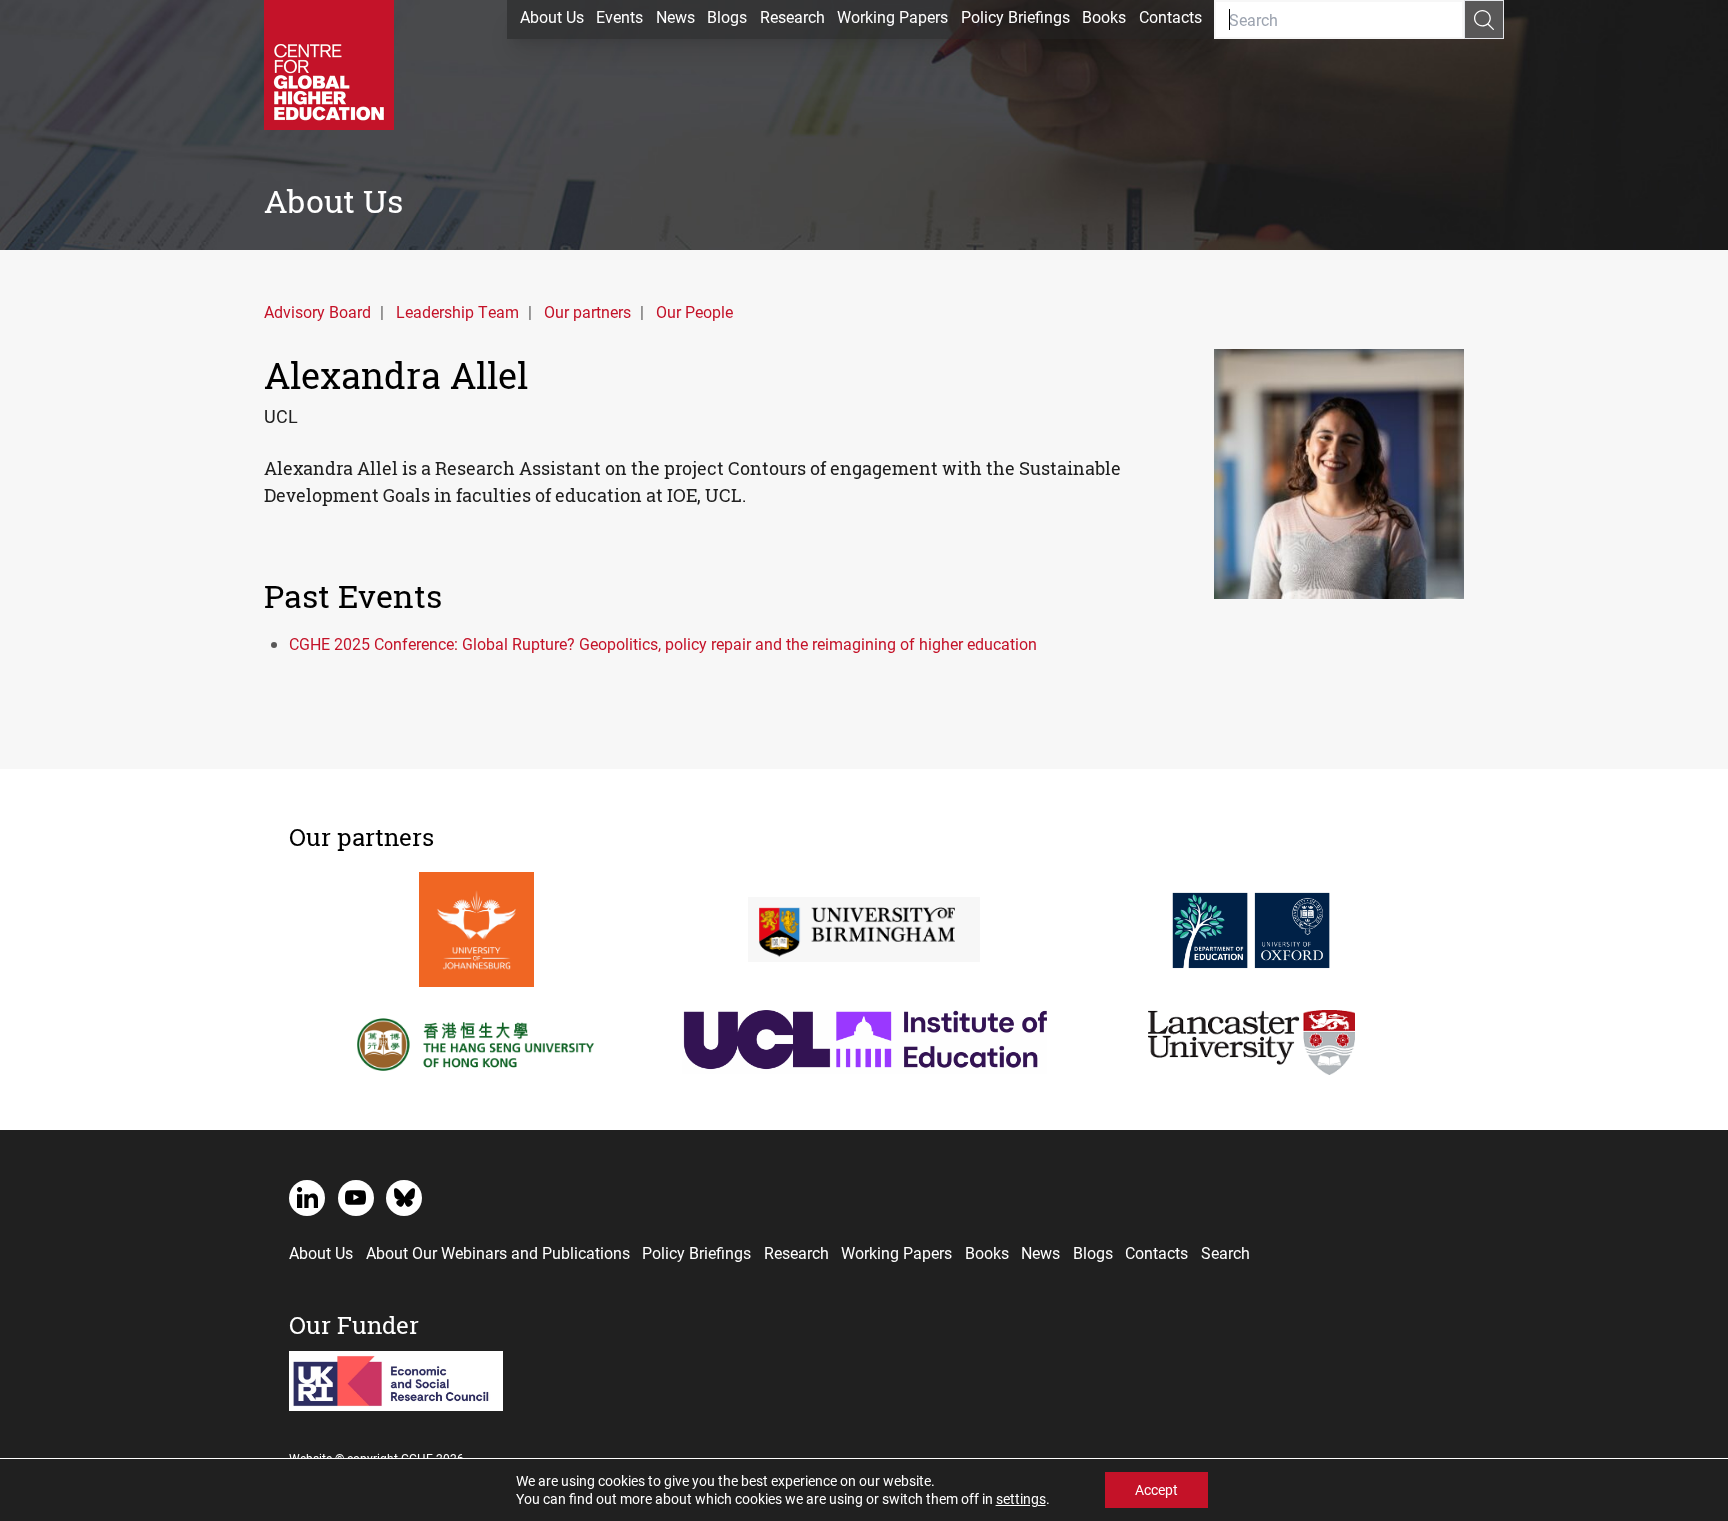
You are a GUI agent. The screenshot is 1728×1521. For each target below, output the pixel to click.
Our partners (587, 311)
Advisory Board (317, 311)
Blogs (727, 16)
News (675, 16)
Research (792, 16)
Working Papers (892, 16)
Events (619, 16)
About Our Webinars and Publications (498, 1252)
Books (1104, 16)
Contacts (1170, 16)
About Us (552, 16)
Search (1225, 1252)
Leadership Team (457, 311)
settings (1021, 1499)
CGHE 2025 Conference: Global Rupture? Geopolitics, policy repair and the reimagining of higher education (663, 643)
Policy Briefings (1015, 16)
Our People (694, 311)
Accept (1156, 1489)
